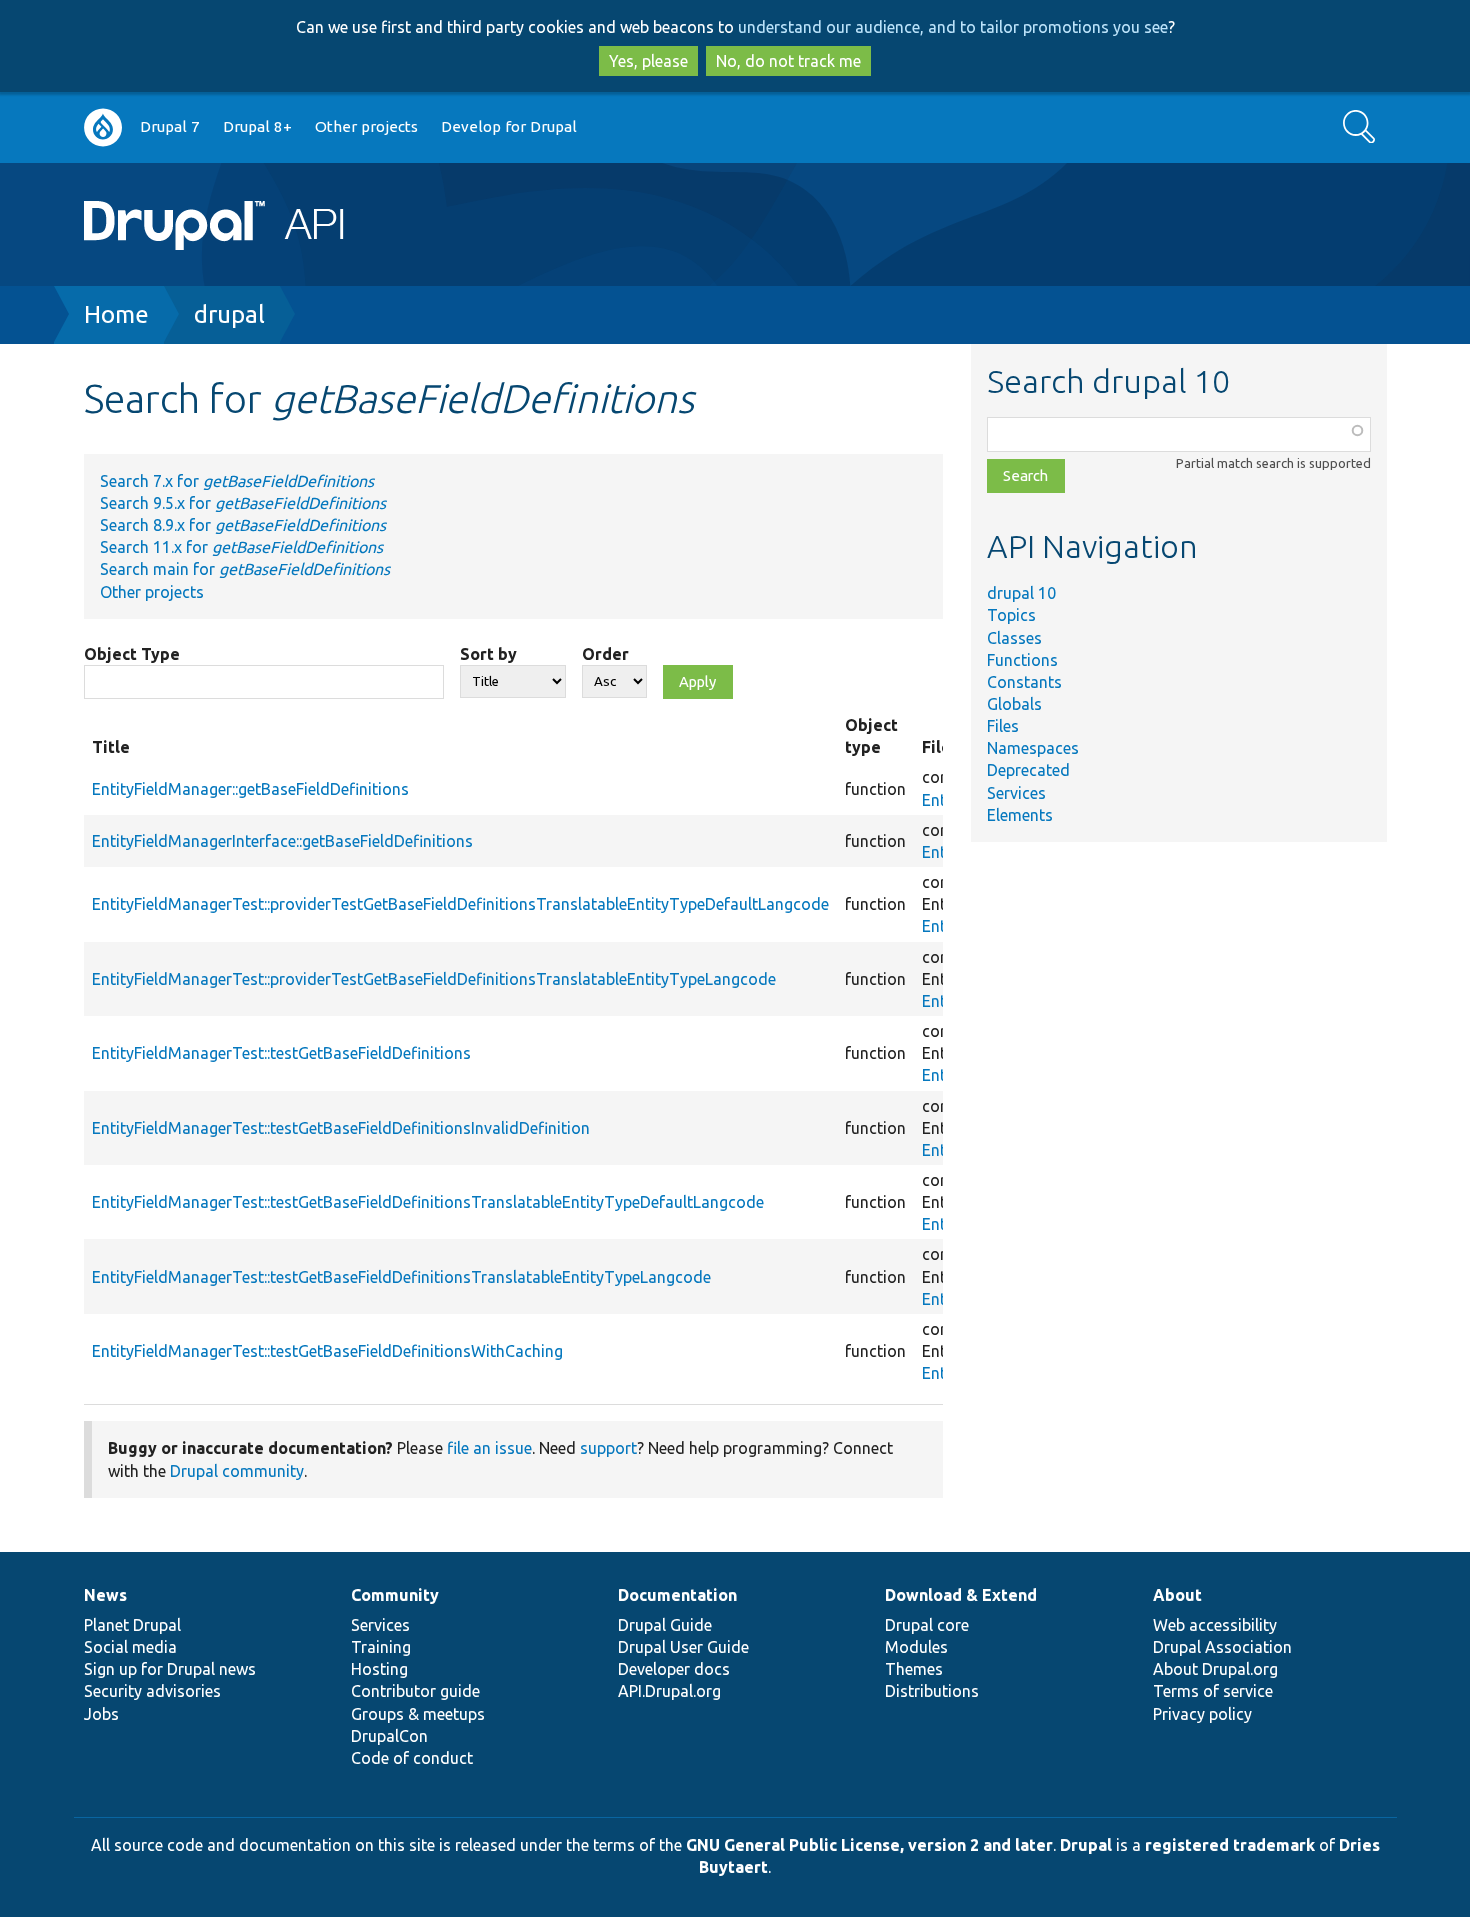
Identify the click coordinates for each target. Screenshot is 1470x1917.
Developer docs (674, 1669)
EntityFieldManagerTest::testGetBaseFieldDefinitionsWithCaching (327, 1351)
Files (1003, 726)
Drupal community (237, 1471)
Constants (1024, 682)
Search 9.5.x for (243, 503)
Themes (914, 1669)
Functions (1022, 660)
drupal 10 (1021, 593)
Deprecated (1028, 770)
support (608, 1448)
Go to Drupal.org (103, 127)
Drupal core (927, 1625)
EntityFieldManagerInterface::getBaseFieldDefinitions (282, 841)
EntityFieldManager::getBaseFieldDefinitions (250, 789)
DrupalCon (389, 1736)
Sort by (488, 654)
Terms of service (1213, 1691)
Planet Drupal (132, 1625)
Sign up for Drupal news (170, 1669)
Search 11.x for (241, 547)
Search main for (245, 569)
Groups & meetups (418, 1714)
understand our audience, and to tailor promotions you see (953, 27)
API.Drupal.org (669, 1691)
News (105, 1595)
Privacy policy (1202, 1714)
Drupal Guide (665, 1625)
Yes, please (648, 61)
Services (1016, 793)
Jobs (101, 1714)
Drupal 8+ (257, 126)
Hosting (379, 1669)
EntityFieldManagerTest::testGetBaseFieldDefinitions (281, 1053)
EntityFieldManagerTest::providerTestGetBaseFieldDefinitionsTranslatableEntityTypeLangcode (434, 979)
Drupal (1086, 1845)
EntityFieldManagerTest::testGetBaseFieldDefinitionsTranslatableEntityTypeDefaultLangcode (428, 1202)
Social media (130, 1647)
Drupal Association (1222, 1647)
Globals (1014, 704)
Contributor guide (415, 1691)
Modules (916, 1647)
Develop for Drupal (509, 126)
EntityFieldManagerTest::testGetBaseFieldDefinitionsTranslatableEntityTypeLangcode (401, 1277)
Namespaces (1033, 748)
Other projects (366, 126)
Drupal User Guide (683, 1647)
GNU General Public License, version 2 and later (869, 1845)
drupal (229, 314)
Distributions (932, 1691)
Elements (1020, 815)
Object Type (132, 654)
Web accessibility (1215, 1625)
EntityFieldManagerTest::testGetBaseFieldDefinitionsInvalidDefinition (341, 1128)
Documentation (677, 1595)
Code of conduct (412, 1758)
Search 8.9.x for (243, 525)
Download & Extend (961, 1595)
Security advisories (152, 1691)
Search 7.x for (237, 481)
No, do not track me (788, 61)
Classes (1014, 638)
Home (116, 314)
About (1177, 1595)
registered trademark (1230, 1845)
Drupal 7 (170, 126)
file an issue (489, 1448)
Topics (1011, 615)
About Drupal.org (1215, 1669)
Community (395, 1595)
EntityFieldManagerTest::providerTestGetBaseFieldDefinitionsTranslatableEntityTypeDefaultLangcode (460, 904)
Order (605, 654)
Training (381, 1647)
